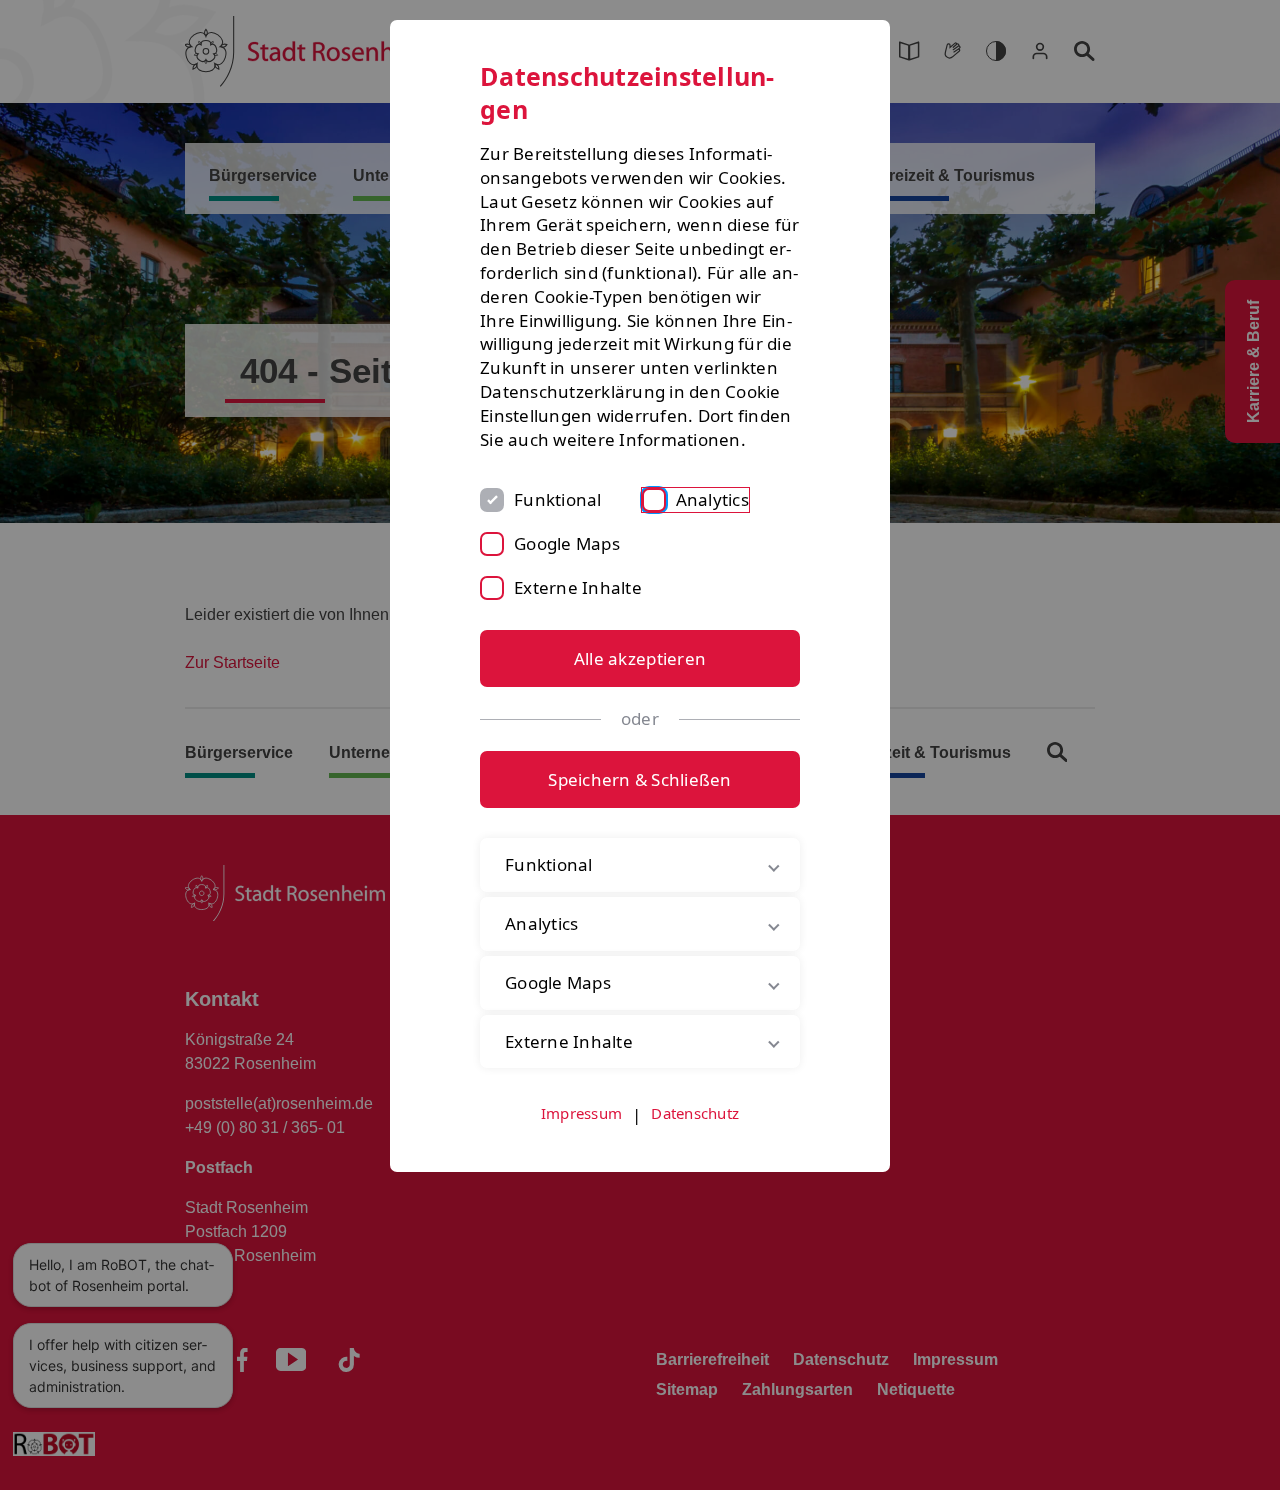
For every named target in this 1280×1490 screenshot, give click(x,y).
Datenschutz (695, 1113)
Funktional (558, 499)
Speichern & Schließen (639, 779)
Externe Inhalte (578, 587)
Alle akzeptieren (640, 658)
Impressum (581, 1113)
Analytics (712, 499)
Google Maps (567, 543)
